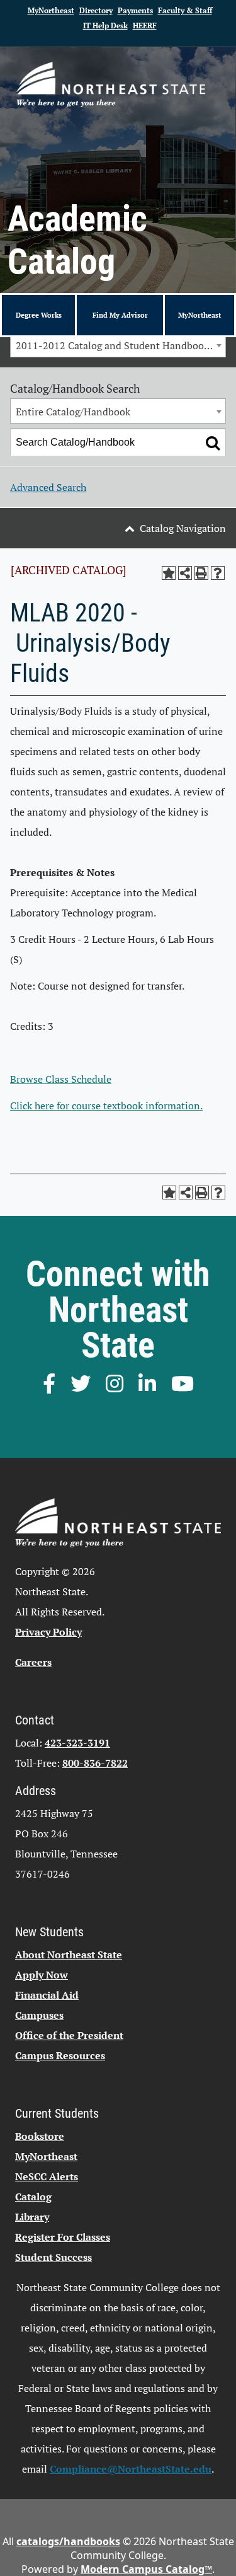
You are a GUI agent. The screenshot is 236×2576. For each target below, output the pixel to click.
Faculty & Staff (185, 10)
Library (32, 2217)
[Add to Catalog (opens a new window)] (169, 573)
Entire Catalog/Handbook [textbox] (73, 412)
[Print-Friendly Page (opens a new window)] (201, 573)
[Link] (111, 84)
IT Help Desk (105, 26)
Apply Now (42, 1975)
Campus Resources (60, 2055)
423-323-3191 (77, 1743)
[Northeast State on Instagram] (115, 1383)
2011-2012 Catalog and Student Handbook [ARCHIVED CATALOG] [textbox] (121, 345)
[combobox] (118, 345)
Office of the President (69, 2035)
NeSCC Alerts (47, 2176)
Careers (33, 1662)
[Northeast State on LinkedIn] (147, 1383)
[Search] (213, 442)
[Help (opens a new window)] (218, 573)
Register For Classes (63, 2237)
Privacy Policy (48, 1632)
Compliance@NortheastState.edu (131, 2469)
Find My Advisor (120, 315)
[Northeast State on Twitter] (81, 1383)
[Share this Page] (185, 573)
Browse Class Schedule (61, 1079)
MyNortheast (51, 10)
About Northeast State (69, 1955)
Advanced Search (48, 487)
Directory (96, 10)
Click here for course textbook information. (106, 1106)
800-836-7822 (95, 1763)
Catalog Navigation (183, 528)
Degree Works (39, 315)
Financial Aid (47, 1995)
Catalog (33, 2197)
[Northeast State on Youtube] (183, 1383)
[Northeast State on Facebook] (49, 1383)
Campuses (39, 2015)
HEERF (145, 26)
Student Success (53, 2257)
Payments (135, 10)
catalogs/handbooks (68, 2541)
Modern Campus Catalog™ (146, 2569)
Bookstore (40, 2136)
